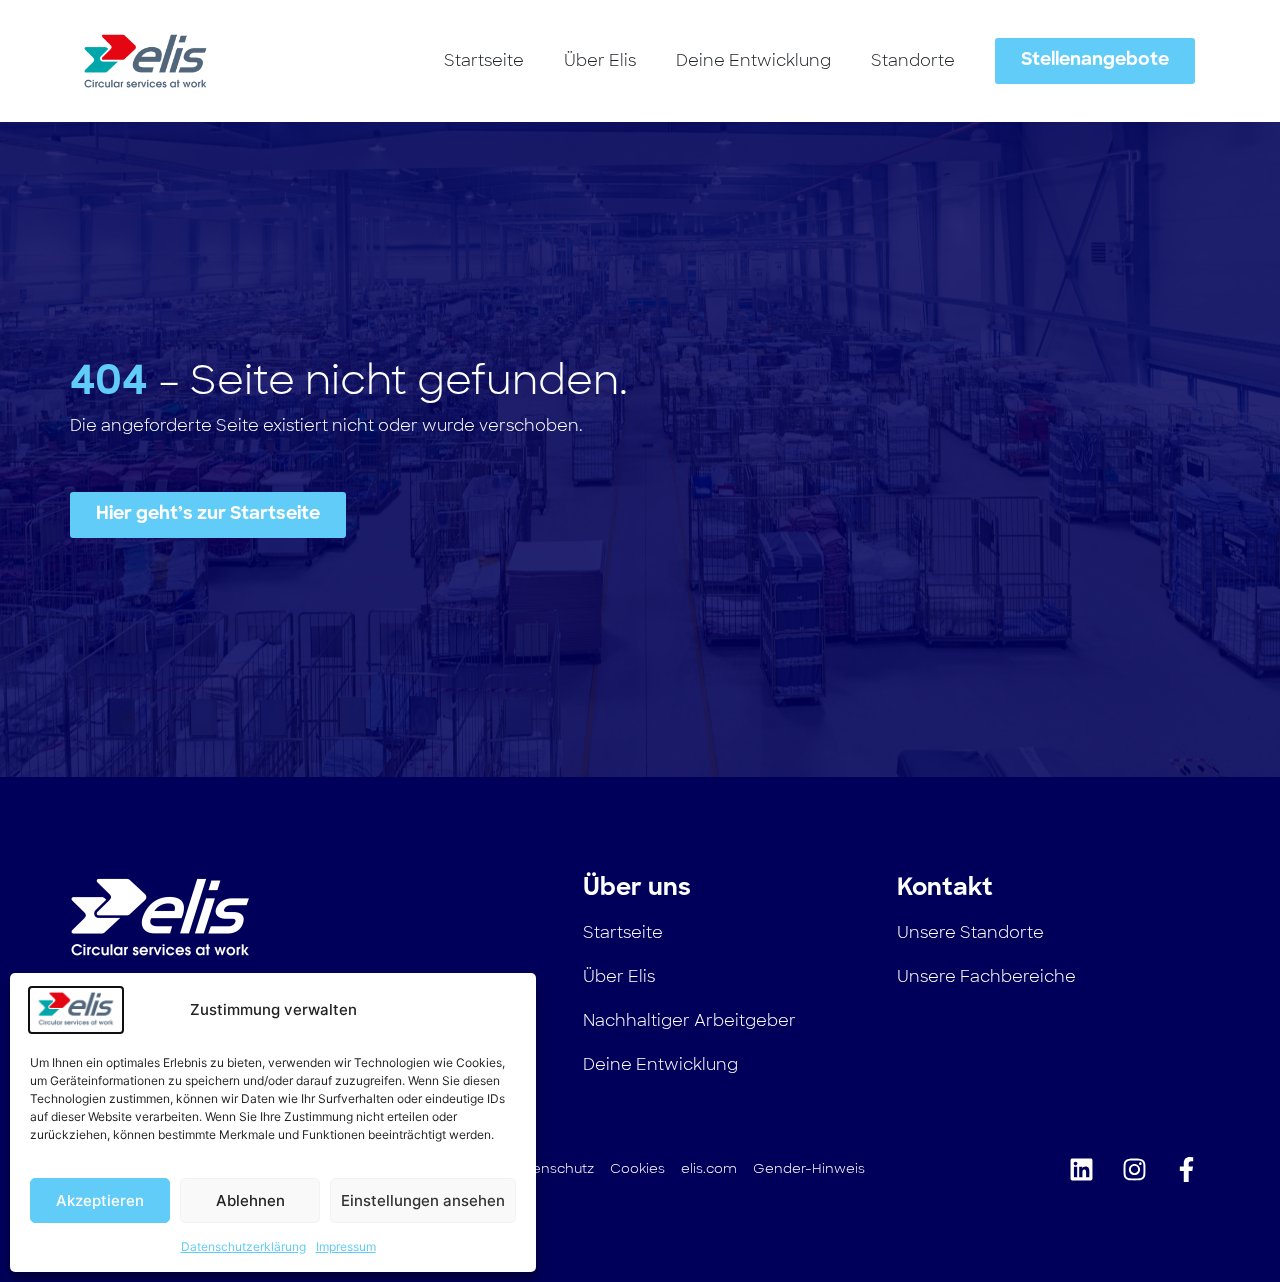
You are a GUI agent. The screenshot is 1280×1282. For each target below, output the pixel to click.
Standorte (913, 60)
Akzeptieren (100, 1200)
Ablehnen (250, 1200)
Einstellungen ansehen (423, 1200)
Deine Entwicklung (753, 60)
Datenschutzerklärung (243, 1246)
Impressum (346, 1246)
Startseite (484, 60)
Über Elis (600, 60)
